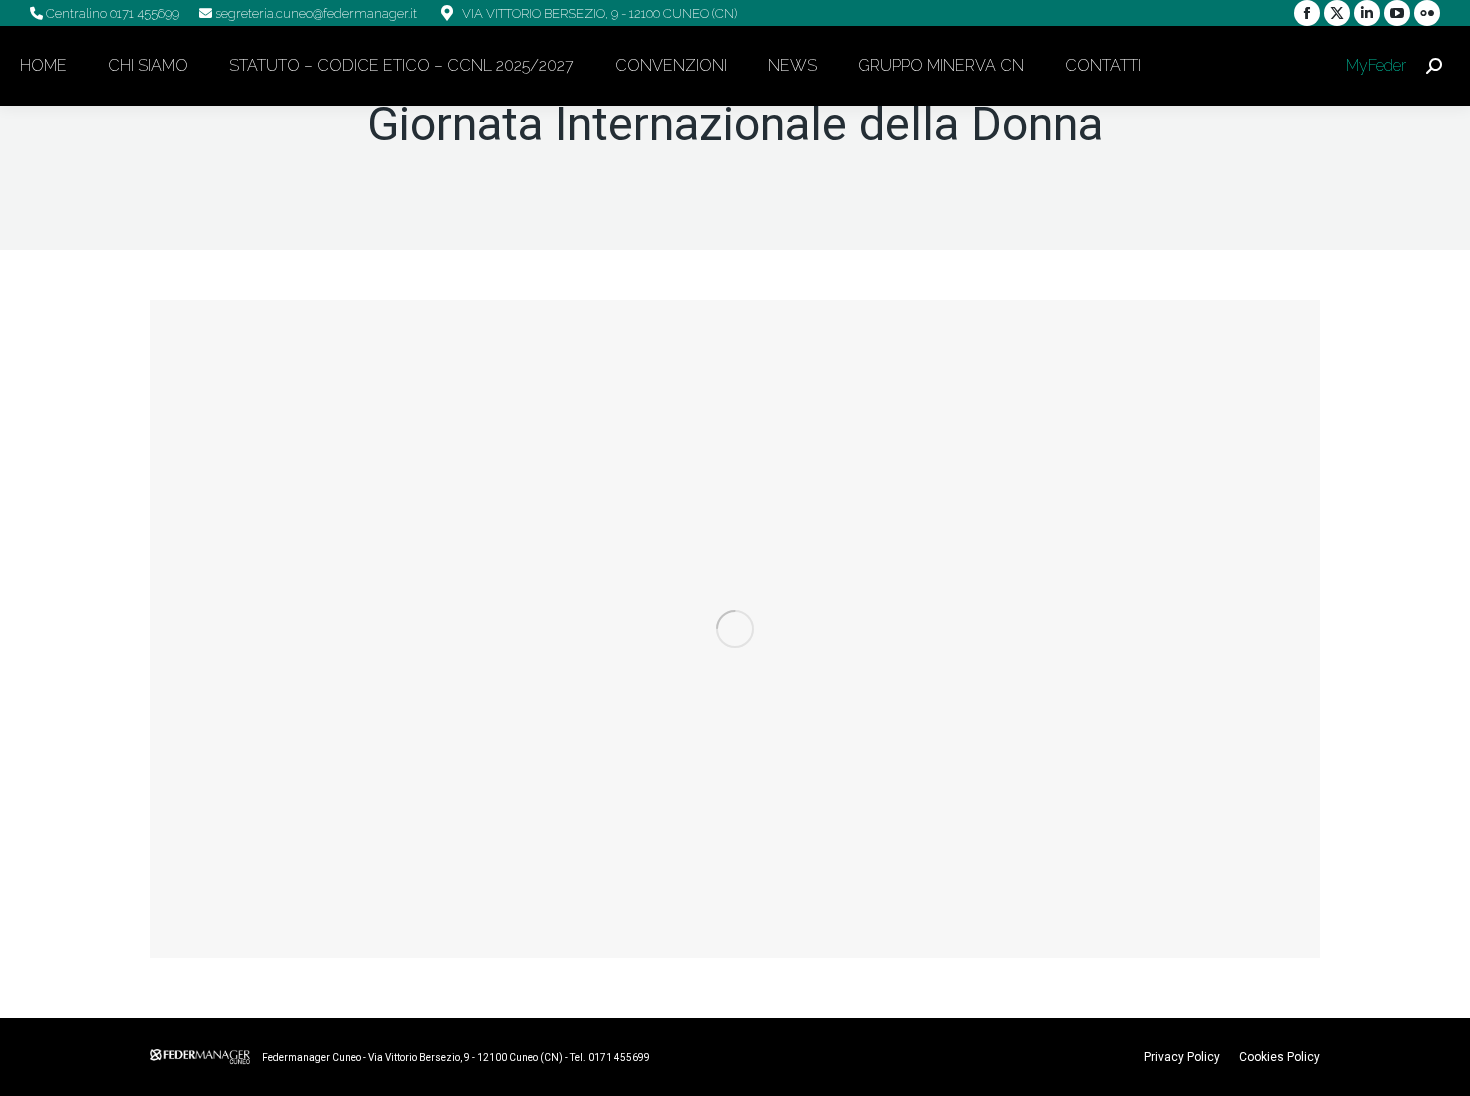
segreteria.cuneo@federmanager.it (314, 13)
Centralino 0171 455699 (111, 13)
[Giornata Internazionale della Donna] (735, 629)
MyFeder (1374, 65)
